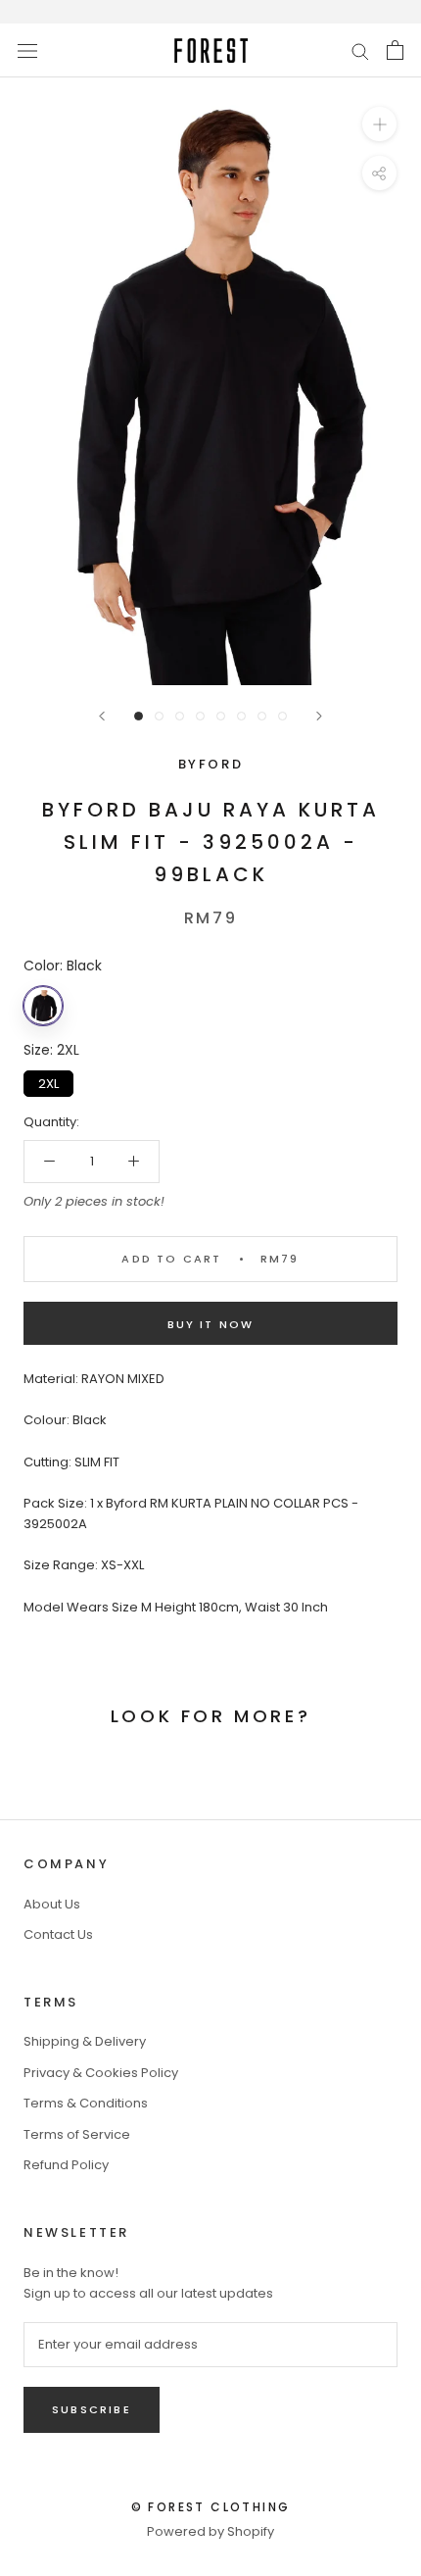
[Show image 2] (159, 716)
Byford (211, 764)
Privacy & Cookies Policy (101, 2073)
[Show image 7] (262, 716)
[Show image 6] (241, 716)
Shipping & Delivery (85, 2041)
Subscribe (92, 2409)
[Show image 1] (139, 716)
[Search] (360, 50)
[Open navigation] (27, 50)
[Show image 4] (200, 716)
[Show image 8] (282, 716)
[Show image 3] (180, 716)
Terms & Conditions (86, 2103)
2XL (48, 1082)
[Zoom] (379, 124)
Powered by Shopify (210, 2531)
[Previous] (102, 716)
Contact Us (58, 1934)
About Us (52, 1904)
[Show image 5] (221, 716)
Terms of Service (77, 2134)
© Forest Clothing (211, 2507)
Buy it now (211, 1324)
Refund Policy (66, 2165)
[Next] (319, 716)
